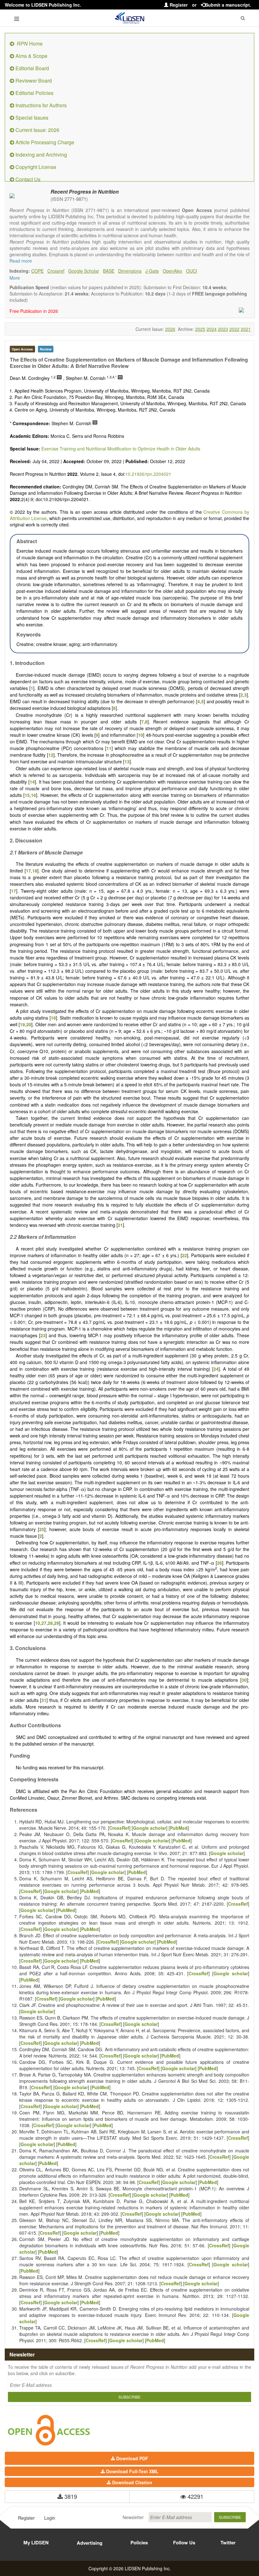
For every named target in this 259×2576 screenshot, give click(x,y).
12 (51, 755)
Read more (21, 261)
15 (27, 795)
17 (28, 871)
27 (44, 1623)
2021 (246, 329)
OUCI (192, 271)
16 (33, 795)
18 (35, 871)
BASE (109, 271)
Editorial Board (32, 68)
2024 (212, 329)
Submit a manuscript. (228, 5)
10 (141, 735)
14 (32, 782)
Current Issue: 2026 (37, 130)
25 (42, 1529)
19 (22, 1024)
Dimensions (130, 271)
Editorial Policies (34, 93)
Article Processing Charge (44, 142)
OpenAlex (172, 271)
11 (109, 748)
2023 (223, 329)
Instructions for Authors (40, 105)
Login (50, 2518)
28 (50, 1623)
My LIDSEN (36, 2542)
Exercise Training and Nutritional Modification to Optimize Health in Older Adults (121, 449)
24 (216, 1369)
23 (43, 1335)
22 (184, 1255)
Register (178, 5)
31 (44, 1700)
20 (29, 1024)
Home (30, 43)
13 (127, 761)
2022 (234, 329)
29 (57, 1623)
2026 (170, 329)
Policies (139, 2542)
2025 (200, 329)
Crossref (56, 271)
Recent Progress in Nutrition (85, 192)
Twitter (228, 2542)
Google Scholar (84, 271)
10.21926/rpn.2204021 (148, 474)
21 (120, 1225)
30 (244, 1680)
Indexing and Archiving (41, 155)
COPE (37, 271)
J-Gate (152, 271)
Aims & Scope (31, 56)
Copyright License (35, 167)
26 (220, 1563)
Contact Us (27, 179)
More (15, 278)
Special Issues (31, 118)
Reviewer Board (33, 81)
